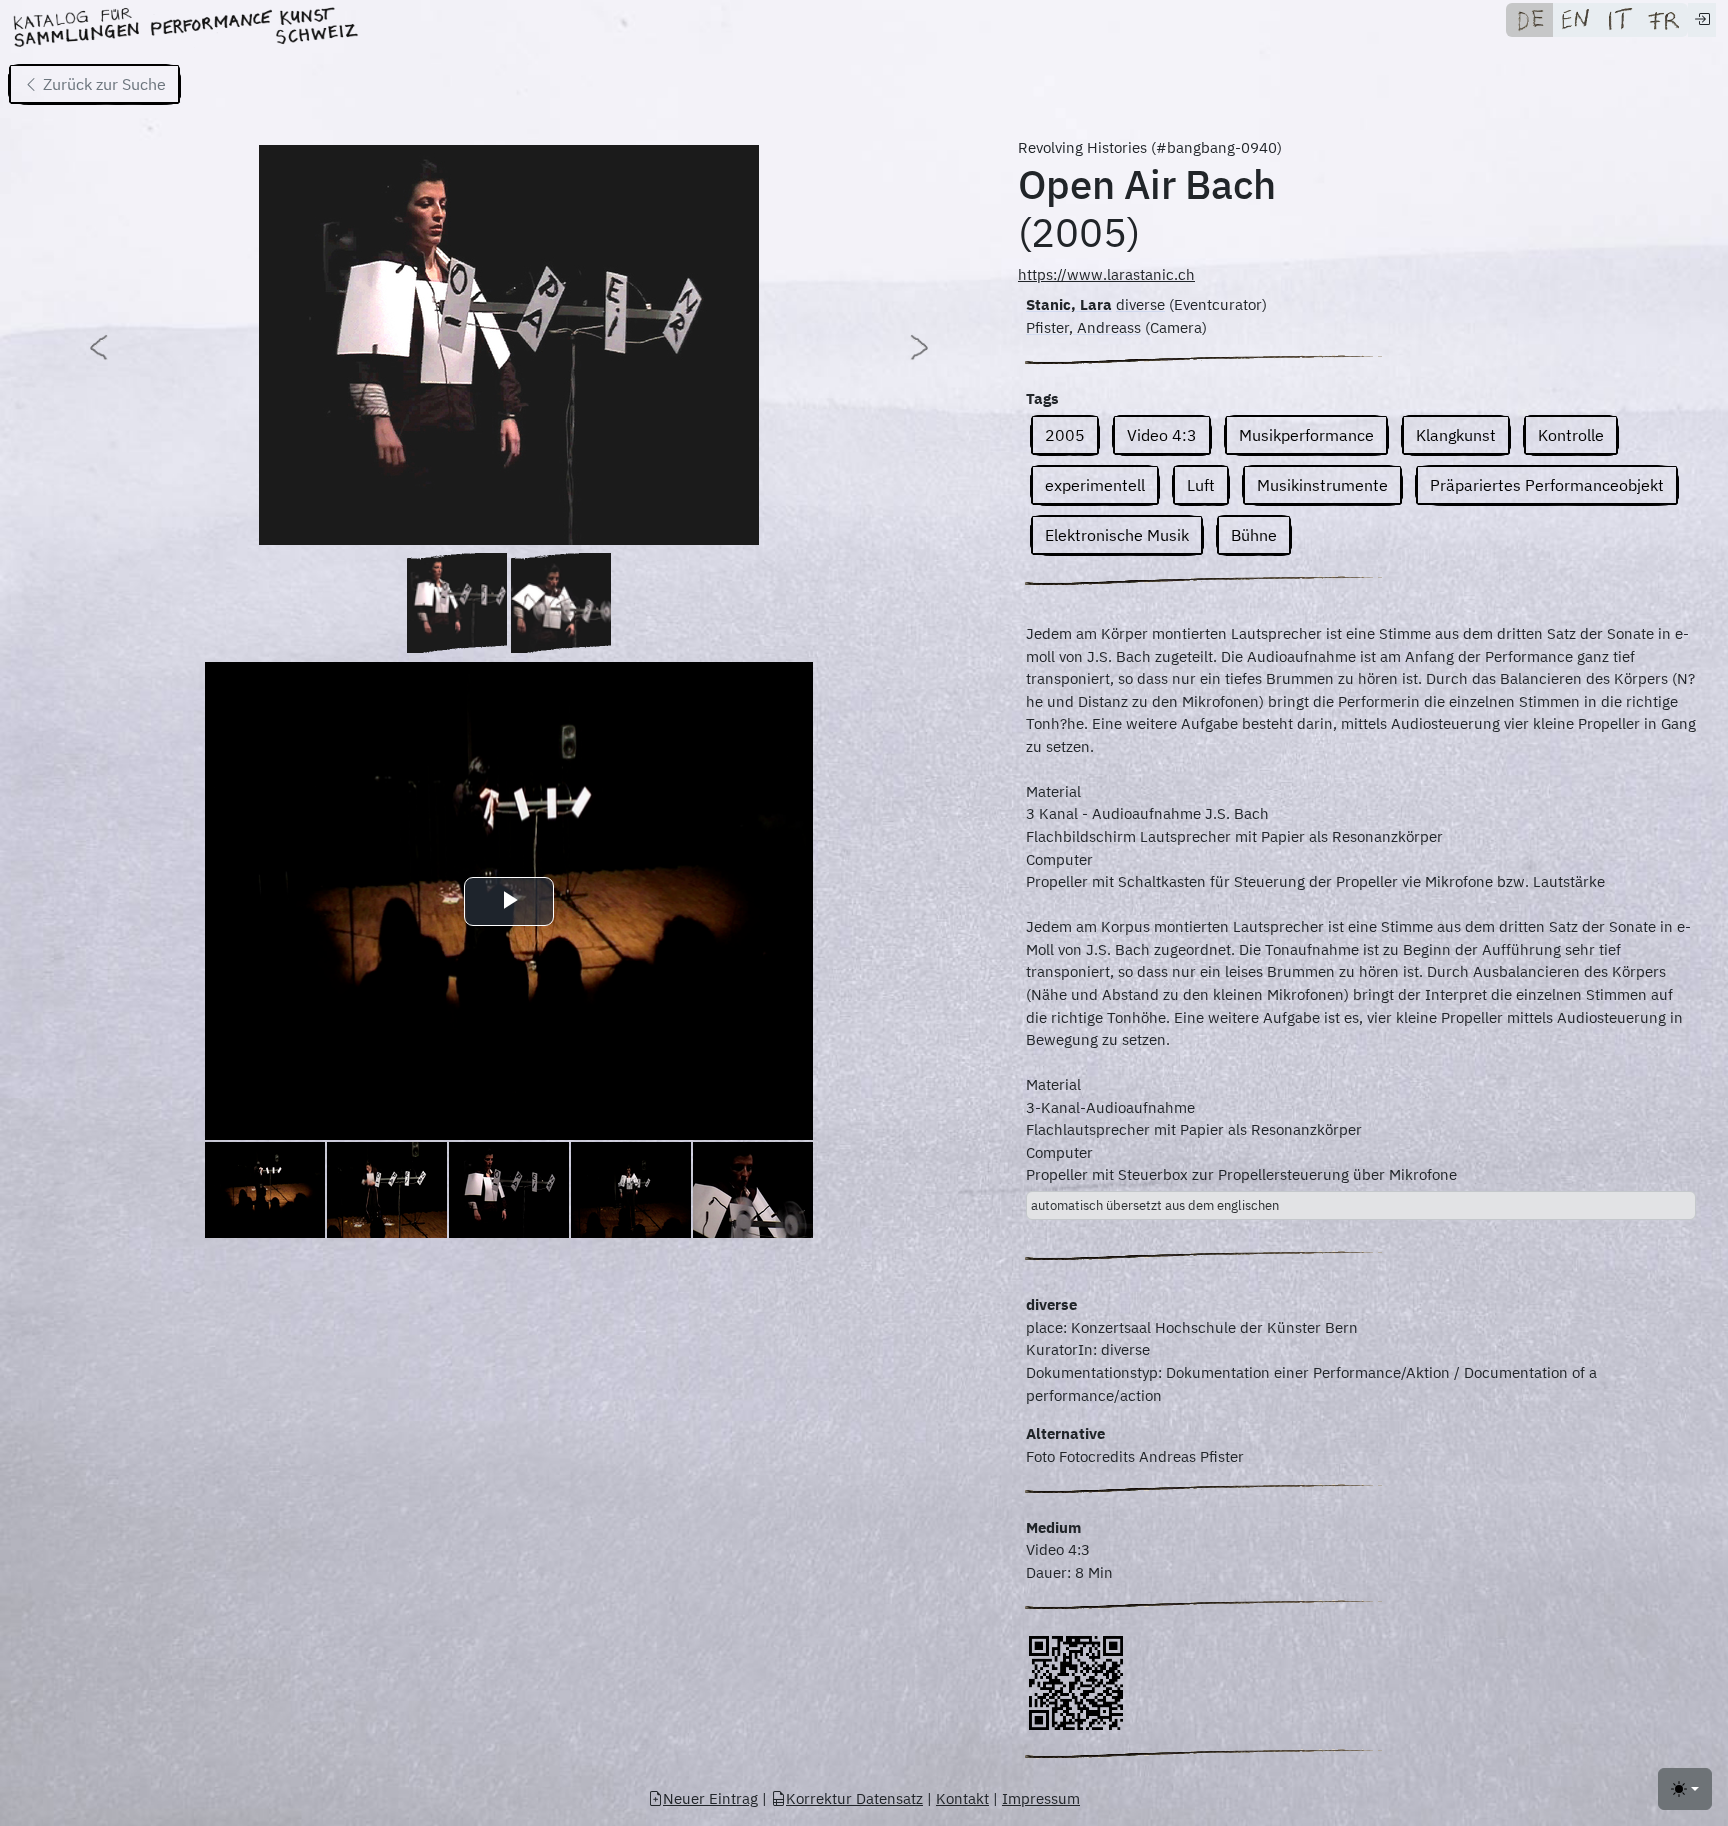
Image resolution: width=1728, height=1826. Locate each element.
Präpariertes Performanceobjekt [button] (1547, 485)
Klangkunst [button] (1456, 435)
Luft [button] (1201, 485)
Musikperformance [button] (1306, 435)
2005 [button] (1065, 435)
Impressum (1041, 1798)
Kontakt (962, 1798)
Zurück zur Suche (102, 84)
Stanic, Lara (1069, 304)
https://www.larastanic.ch (1106, 274)
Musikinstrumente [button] (1322, 485)
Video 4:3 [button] (1162, 435)
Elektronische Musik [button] (1117, 535)
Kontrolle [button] (1571, 435)
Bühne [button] (1254, 535)
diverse (1140, 304)
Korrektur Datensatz (854, 1798)
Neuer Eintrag (710, 1798)
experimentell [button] (1095, 485)
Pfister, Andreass (1083, 327)
